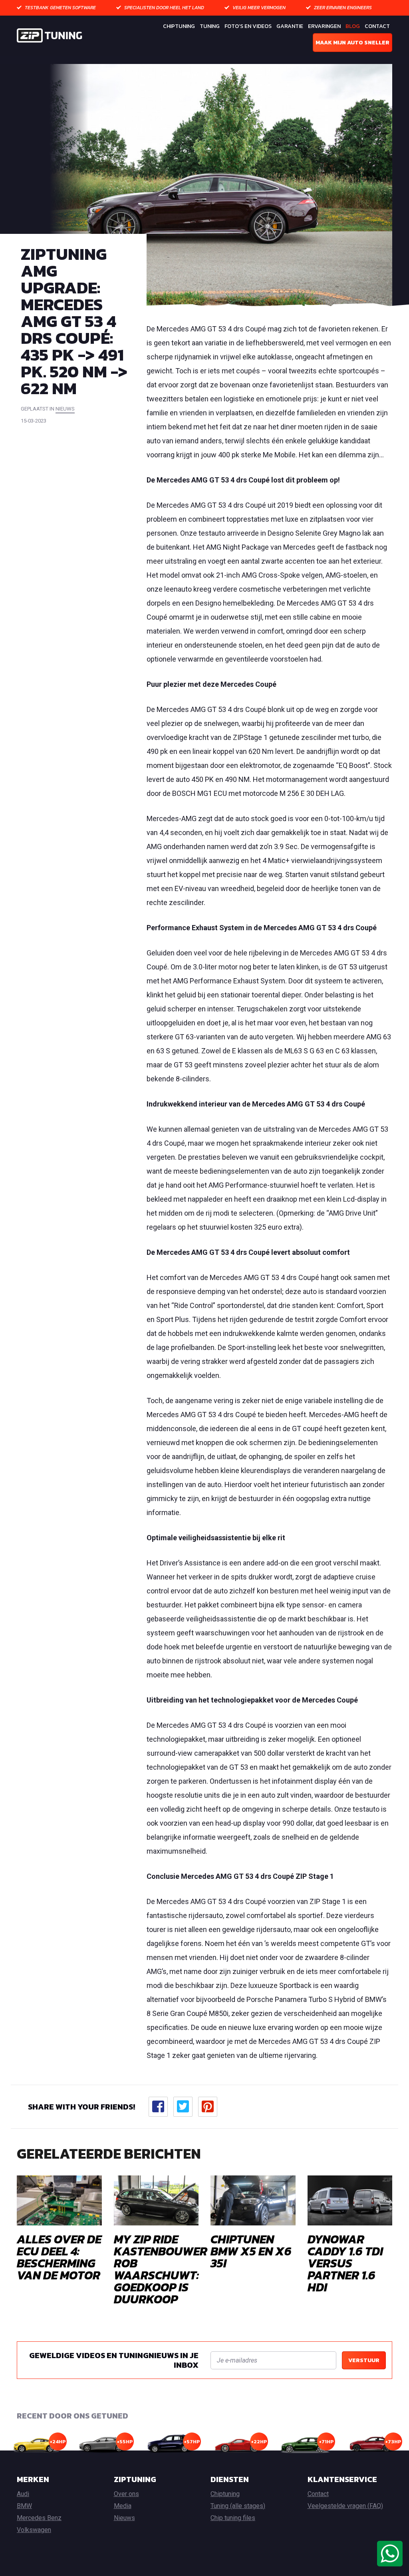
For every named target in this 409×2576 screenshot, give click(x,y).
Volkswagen (34, 2530)
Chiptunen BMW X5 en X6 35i (251, 2251)
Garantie (290, 26)
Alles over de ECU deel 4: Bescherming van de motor (59, 2257)
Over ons (126, 2494)
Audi (23, 2494)
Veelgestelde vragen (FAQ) (345, 2506)
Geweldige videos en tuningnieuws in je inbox (114, 2360)
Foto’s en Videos (248, 26)
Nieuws (124, 2518)
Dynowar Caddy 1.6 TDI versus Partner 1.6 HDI (345, 2263)
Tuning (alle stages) (238, 2506)
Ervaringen (324, 26)
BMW (24, 2506)
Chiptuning (179, 26)
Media (123, 2506)
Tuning (210, 26)
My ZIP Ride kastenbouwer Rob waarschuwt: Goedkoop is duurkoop (161, 2269)
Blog (353, 26)
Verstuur (364, 2360)
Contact (377, 26)
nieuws (65, 409)
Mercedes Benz (39, 2518)
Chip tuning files (233, 2518)
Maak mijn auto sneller (352, 43)
